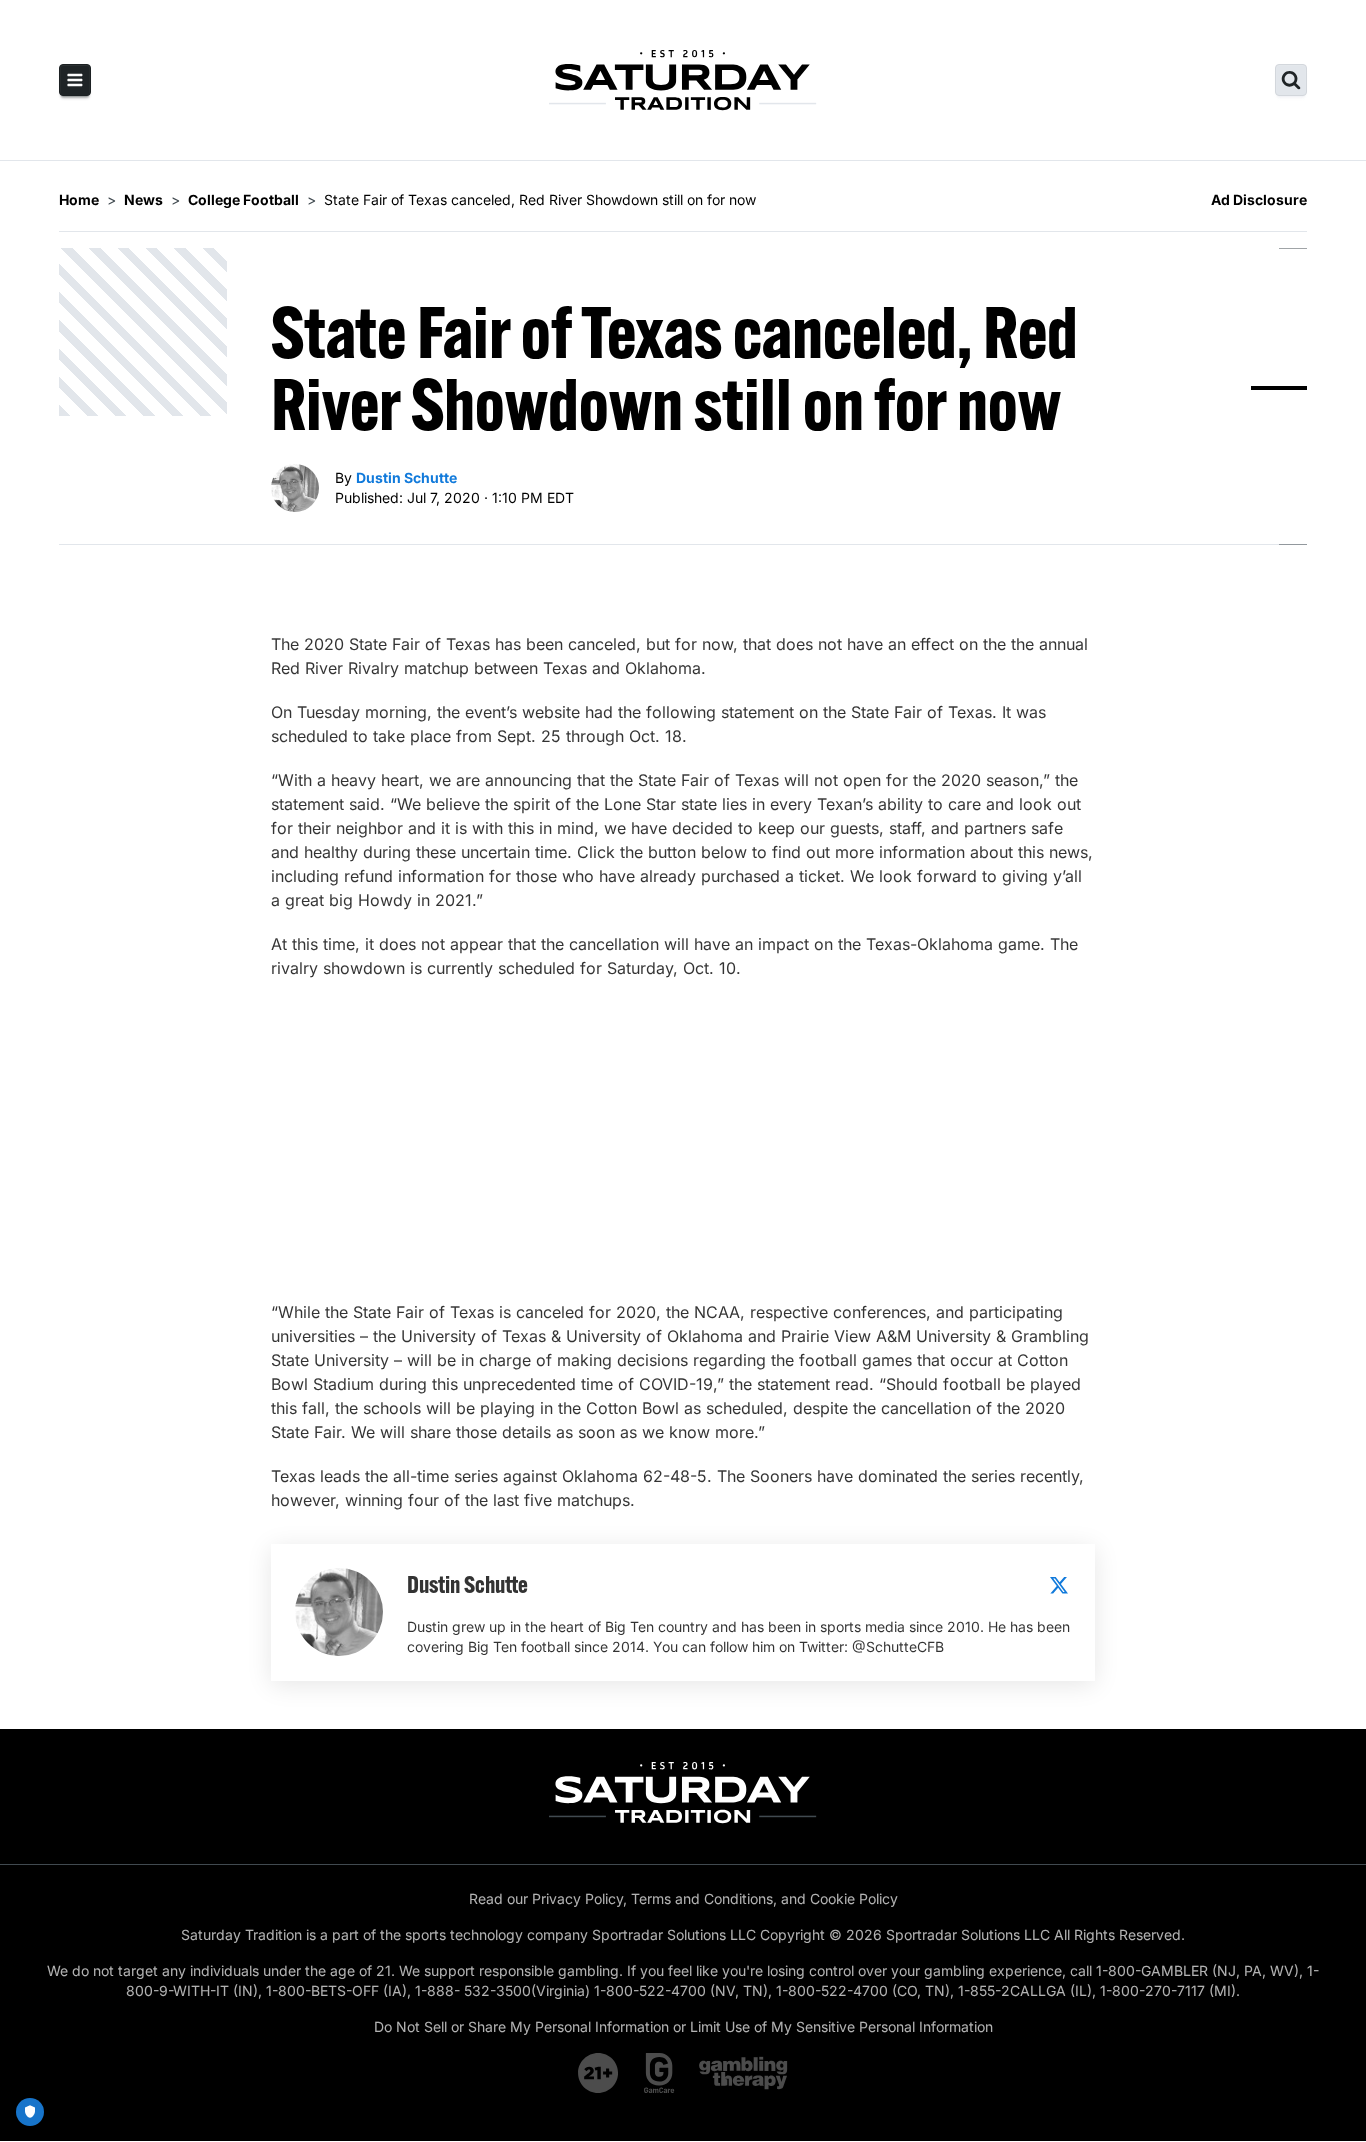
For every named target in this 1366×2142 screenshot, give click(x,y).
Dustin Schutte (406, 477)
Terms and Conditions (702, 1898)
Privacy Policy (577, 1898)
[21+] (599, 2073)
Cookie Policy (854, 1898)
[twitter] (1059, 1585)
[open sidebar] (75, 80)
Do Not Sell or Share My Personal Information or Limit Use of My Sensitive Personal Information (683, 2026)
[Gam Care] (659, 2073)
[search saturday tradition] (1291, 80)
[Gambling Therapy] (743, 2073)
